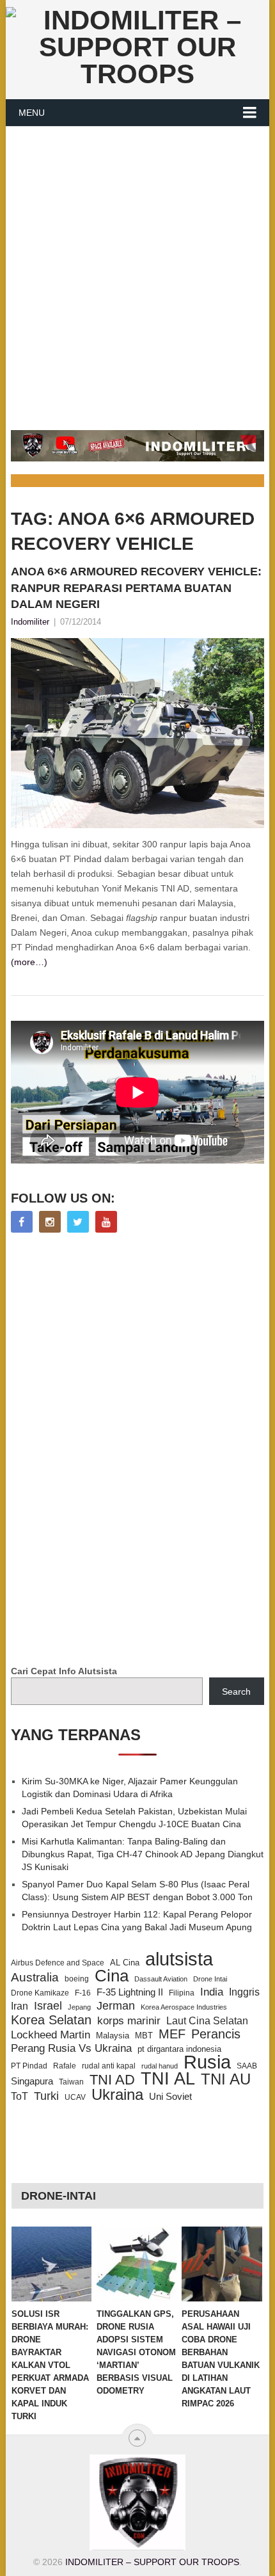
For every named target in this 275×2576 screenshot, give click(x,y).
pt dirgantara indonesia (179, 2049)
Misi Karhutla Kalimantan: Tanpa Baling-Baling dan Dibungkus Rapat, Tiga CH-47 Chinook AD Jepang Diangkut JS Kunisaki (143, 1854)
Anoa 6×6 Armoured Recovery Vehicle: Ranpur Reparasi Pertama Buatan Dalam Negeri (136, 588)
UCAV (75, 2097)
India (212, 1992)
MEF (172, 2034)
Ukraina (117, 2095)
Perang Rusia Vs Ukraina (71, 2048)
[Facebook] (22, 1222)
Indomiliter (30, 622)
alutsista (179, 1959)
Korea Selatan (51, 2020)
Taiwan (71, 2082)
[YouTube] (106, 1222)
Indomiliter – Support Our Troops (152, 2562)
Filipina (182, 1993)
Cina (112, 1976)
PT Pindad (29, 2066)
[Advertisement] (137, 271)
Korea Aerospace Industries (184, 2007)
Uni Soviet (170, 2096)
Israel (48, 2006)
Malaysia (113, 2036)
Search (236, 1692)
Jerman (116, 2006)
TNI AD (112, 2080)
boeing (77, 1979)
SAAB (247, 2066)
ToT (20, 2096)
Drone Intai (210, 1979)
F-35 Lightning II (130, 1992)
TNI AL (168, 2079)
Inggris (244, 1992)
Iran (20, 2006)
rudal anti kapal (109, 2066)
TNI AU (226, 2079)
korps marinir (129, 2020)
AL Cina (125, 1963)
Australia (35, 1978)
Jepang (79, 2007)
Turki (46, 2096)
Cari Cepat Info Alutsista (64, 1671)
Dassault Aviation (161, 1979)
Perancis (216, 2034)
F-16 (83, 1993)
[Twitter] (78, 1222)
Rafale (65, 2066)
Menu (32, 113)
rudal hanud (160, 2066)
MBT (144, 2036)
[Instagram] (50, 1222)
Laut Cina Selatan (207, 2021)
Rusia (207, 2062)
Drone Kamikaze (40, 1993)
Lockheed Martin (51, 2035)
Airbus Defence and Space (58, 1963)
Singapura (32, 2081)
